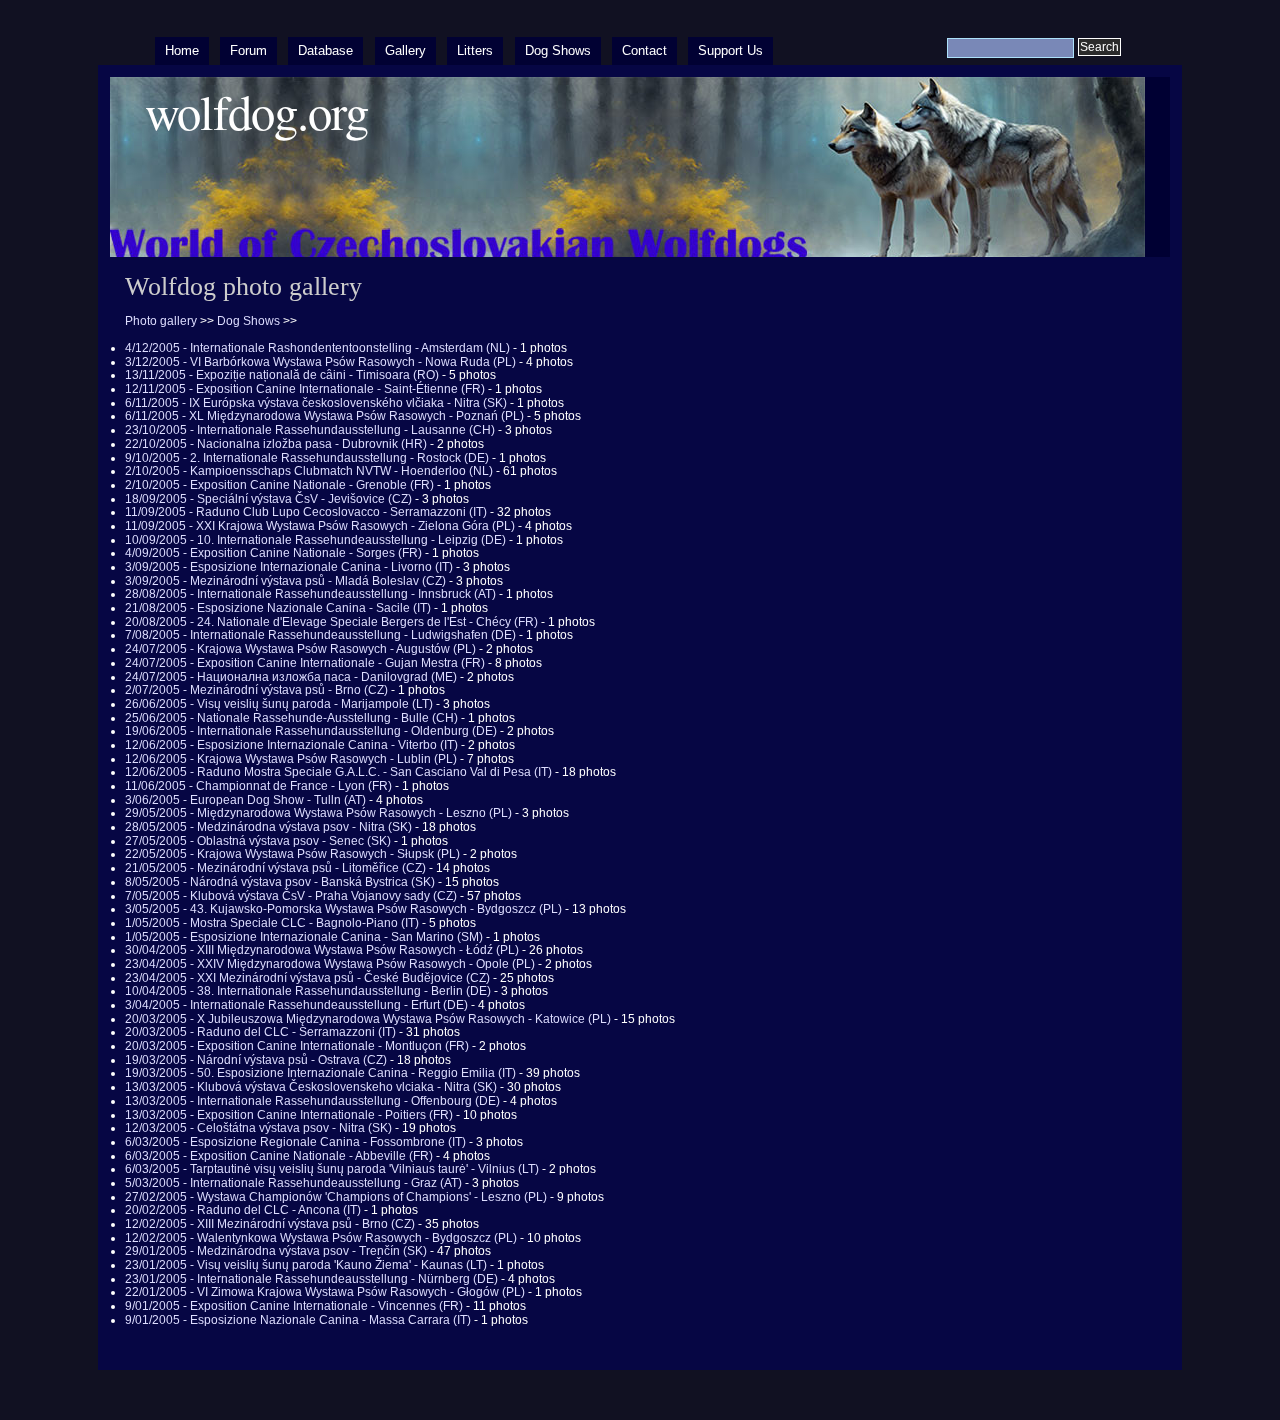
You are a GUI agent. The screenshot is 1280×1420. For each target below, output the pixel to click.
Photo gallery (161, 321)
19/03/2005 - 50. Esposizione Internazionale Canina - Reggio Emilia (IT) (320, 1073)
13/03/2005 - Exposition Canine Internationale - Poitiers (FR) (289, 1115)
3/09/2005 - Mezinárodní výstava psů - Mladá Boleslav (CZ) (285, 581)
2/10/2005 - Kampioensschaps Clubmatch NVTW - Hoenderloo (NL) (309, 471)
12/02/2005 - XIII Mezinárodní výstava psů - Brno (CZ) (270, 1224)
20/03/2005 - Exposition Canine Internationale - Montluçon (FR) (297, 1046)
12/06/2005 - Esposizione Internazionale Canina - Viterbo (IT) (291, 745)
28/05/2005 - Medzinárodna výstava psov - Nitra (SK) (268, 827)
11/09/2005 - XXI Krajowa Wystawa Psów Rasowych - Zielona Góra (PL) (320, 526)
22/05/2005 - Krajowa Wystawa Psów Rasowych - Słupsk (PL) (292, 854)
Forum (248, 50)
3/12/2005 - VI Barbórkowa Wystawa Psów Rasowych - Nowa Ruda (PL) (320, 362)
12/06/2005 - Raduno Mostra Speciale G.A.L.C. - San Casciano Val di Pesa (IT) (338, 772)
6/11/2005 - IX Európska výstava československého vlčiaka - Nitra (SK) (316, 403)
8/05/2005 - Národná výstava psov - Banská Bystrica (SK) (280, 882)
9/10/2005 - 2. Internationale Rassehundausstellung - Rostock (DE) (307, 458)
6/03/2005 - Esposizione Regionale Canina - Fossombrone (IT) (295, 1142)
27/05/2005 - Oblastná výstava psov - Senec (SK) (258, 841)
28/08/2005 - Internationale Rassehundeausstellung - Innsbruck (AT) (310, 594)
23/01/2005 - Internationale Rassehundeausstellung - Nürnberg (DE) (311, 1279)
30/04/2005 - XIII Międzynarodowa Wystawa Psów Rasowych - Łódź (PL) (322, 950)
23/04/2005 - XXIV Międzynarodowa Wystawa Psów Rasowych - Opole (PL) (330, 964)
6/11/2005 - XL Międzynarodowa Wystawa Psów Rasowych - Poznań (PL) (324, 416)
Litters (475, 50)
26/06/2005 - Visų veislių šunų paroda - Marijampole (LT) (279, 704)
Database (325, 50)
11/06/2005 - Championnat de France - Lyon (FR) (258, 786)
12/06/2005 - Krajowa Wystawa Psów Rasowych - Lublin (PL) (291, 759)
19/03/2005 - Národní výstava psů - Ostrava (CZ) (256, 1060)
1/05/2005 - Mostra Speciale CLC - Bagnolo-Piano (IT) (272, 923)
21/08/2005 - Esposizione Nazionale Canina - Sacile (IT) (278, 608)
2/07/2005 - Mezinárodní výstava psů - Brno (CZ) (256, 690)
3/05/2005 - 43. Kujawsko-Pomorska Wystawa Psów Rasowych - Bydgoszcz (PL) (343, 909)
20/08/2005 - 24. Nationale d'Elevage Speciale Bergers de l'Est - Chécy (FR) (331, 622)
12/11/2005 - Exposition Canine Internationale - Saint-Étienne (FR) (305, 389)
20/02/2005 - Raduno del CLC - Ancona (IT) (243, 1210)
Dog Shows (558, 50)
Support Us (730, 50)
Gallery (405, 50)
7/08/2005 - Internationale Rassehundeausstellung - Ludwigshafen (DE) (320, 635)
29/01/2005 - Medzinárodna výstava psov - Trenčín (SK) (276, 1251)
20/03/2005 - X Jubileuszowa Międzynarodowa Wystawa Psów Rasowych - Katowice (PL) (368, 1019)
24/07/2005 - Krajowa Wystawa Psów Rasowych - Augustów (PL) (300, 649)
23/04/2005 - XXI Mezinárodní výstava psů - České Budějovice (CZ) (307, 978)
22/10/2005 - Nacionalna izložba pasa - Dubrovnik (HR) (276, 444)
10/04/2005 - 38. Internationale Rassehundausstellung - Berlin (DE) (308, 991)
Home (182, 50)
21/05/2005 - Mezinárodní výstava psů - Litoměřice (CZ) (275, 868)
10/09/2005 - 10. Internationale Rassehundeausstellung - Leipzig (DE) (315, 540)
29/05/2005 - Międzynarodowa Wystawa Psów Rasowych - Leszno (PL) (318, 813)
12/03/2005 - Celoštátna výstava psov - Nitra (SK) (258, 1128)
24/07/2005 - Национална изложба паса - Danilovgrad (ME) (291, 677)
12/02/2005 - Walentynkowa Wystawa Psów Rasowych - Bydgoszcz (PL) (321, 1238)
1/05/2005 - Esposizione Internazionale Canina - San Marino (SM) (304, 937)
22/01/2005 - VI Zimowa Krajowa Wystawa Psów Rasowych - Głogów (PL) (325, 1292)
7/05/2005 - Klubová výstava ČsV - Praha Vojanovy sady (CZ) (291, 896)
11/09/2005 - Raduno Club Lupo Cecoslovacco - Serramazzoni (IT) (306, 512)
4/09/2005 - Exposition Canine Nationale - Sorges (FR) (273, 553)
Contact (644, 50)
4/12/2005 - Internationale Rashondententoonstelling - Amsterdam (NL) (317, 348)
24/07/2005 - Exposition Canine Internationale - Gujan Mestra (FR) (305, 663)
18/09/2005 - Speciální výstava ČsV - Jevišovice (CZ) (268, 499)
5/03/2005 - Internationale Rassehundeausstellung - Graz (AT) (293, 1183)
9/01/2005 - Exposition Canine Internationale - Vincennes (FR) (294, 1306)
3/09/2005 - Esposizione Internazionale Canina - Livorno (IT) (289, 567)
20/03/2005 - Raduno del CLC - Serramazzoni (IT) (260, 1032)
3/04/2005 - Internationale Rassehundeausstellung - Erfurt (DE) (296, 1005)
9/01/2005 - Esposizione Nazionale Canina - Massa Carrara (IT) (298, 1320)
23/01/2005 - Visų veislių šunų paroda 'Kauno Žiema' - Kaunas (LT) (306, 1265)
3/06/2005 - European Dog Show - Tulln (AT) (245, 800)
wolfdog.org (256, 111)
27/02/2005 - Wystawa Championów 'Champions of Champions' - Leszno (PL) (336, 1197)
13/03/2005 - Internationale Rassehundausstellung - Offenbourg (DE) (312, 1101)
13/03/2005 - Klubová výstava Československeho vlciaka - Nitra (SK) (311, 1087)
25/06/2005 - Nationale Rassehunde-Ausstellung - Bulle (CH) (291, 718)
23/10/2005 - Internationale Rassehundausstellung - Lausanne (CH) (310, 430)
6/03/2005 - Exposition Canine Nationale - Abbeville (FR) (279, 1156)
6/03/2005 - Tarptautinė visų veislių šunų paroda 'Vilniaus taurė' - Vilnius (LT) (332, 1169)
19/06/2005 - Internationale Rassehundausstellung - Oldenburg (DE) (311, 731)
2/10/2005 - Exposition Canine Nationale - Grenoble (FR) (279, 485)
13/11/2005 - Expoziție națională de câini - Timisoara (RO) (282, 375)
